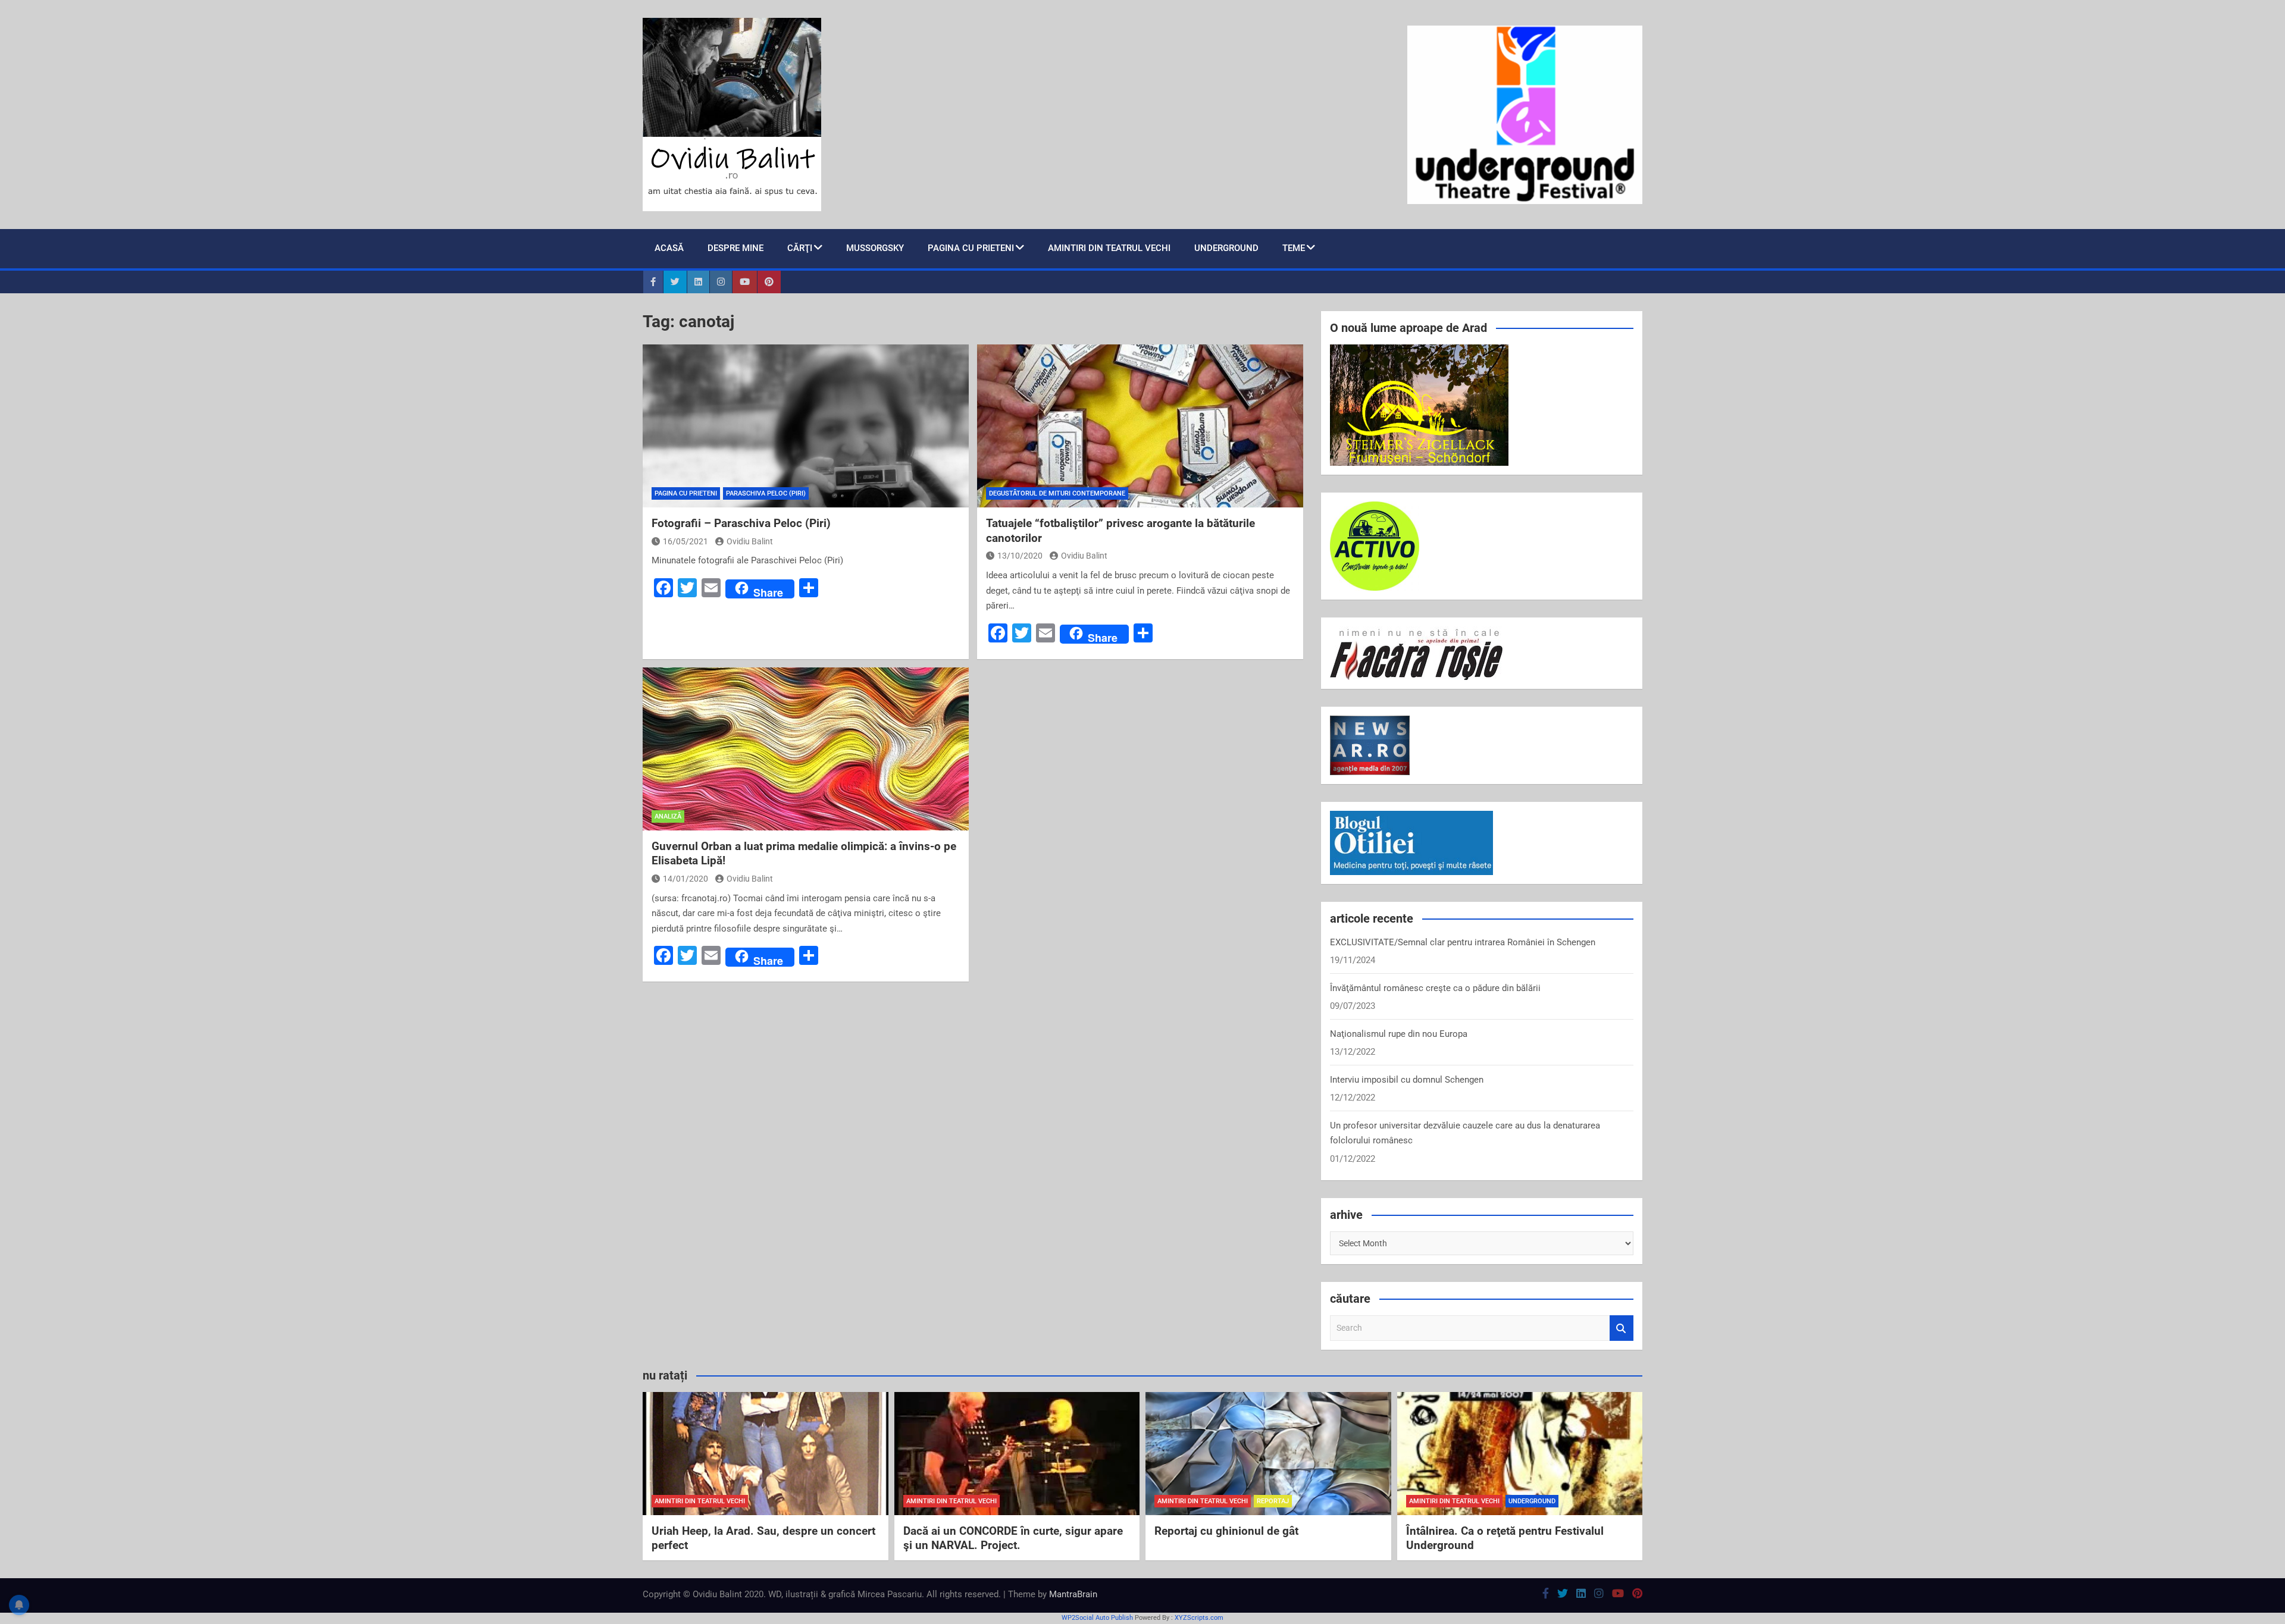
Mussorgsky (875, 248)
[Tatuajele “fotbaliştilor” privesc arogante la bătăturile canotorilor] (1140, 426)
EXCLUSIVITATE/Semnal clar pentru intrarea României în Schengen (1463, 942)
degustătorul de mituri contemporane (1057, 493)
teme (1294, 248)
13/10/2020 (1020, 556)
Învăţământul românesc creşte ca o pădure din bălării (1435, 988)
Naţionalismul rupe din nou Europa (1399, 1034)
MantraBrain (1073, 1594)
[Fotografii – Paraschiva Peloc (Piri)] (806, 426)
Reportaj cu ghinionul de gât (1226, 1531)
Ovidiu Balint (750, 541)
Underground (1226, 248)
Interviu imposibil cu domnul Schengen (1407, 1080)
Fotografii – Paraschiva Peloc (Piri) (741, 523)
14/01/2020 (685, 879)
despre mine (735, 248)
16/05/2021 (685, 541)
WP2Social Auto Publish (1097, 1618)
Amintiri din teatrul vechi (1109, 248)
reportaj (1273, 1501)
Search (1622, 1328)
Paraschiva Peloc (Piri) (766, 493)
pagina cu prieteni (971, 248)
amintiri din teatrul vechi (700, 1501)
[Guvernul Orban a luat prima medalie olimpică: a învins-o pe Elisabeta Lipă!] (806, 749)
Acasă (669, 248)
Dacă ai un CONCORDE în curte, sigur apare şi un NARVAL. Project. (1013, 1538)
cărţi (800, 248)
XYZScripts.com (1199, 1618)
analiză (668, 816)
